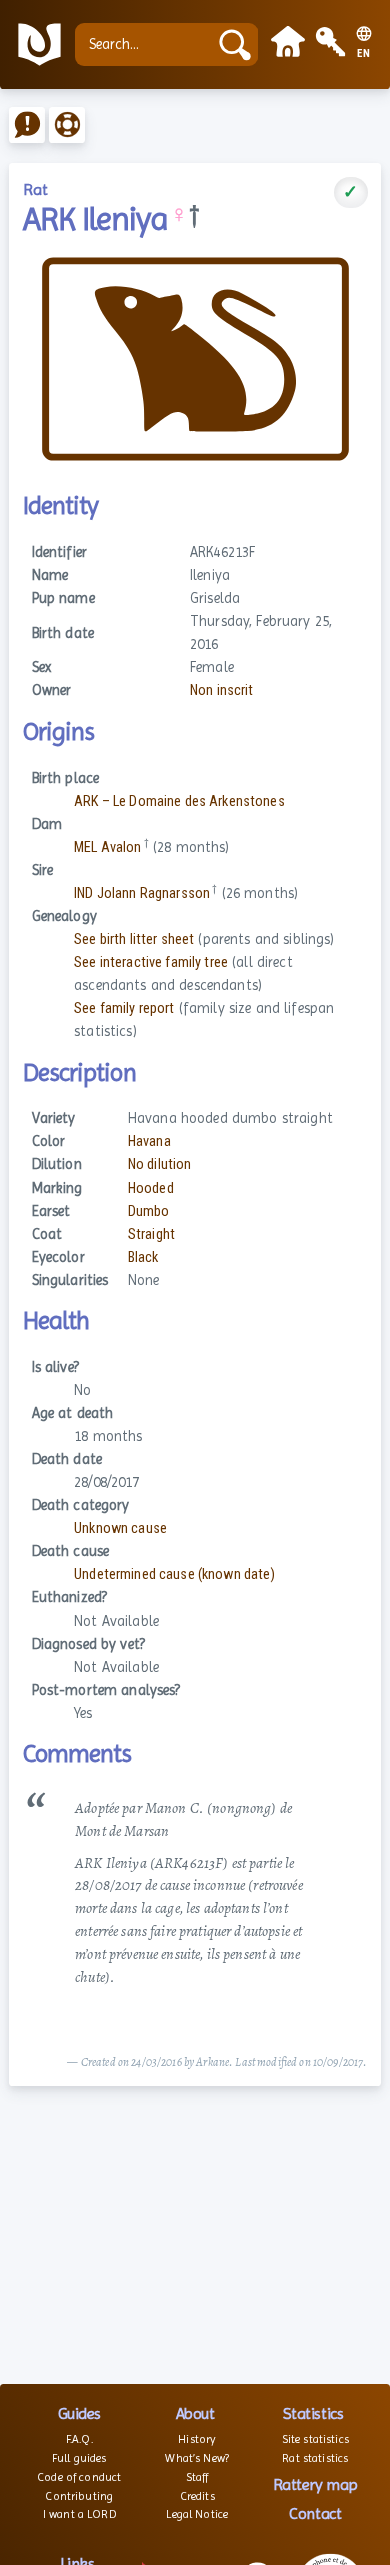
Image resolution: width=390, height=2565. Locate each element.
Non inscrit (222, 690)
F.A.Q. (79, 2439)
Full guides (79, 2458)
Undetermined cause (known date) (174, 1574)
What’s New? (197, 2458)
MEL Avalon (107, 847)
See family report (124, 1008)
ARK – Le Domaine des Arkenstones (179, 801)
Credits (197, 2496)
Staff (197, 2477)
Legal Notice (197, 2514)
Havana (149, 1141)
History (197, 2439)
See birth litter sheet (134, 939)
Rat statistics (315, 2458)
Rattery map (315, 2484)
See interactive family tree (151, 962)
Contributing (79, 2496)
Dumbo (149, 1211)
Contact (315, 2513)
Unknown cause (120, 1528)
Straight (151, 1234)
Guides (79, 2413)
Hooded (151, 1188)
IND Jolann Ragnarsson (142, 893)
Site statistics (315, 2439)
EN (364, 54)
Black (143, 1257)
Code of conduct (79, 2477)
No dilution (160, 1164)
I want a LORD (79, 2514)
